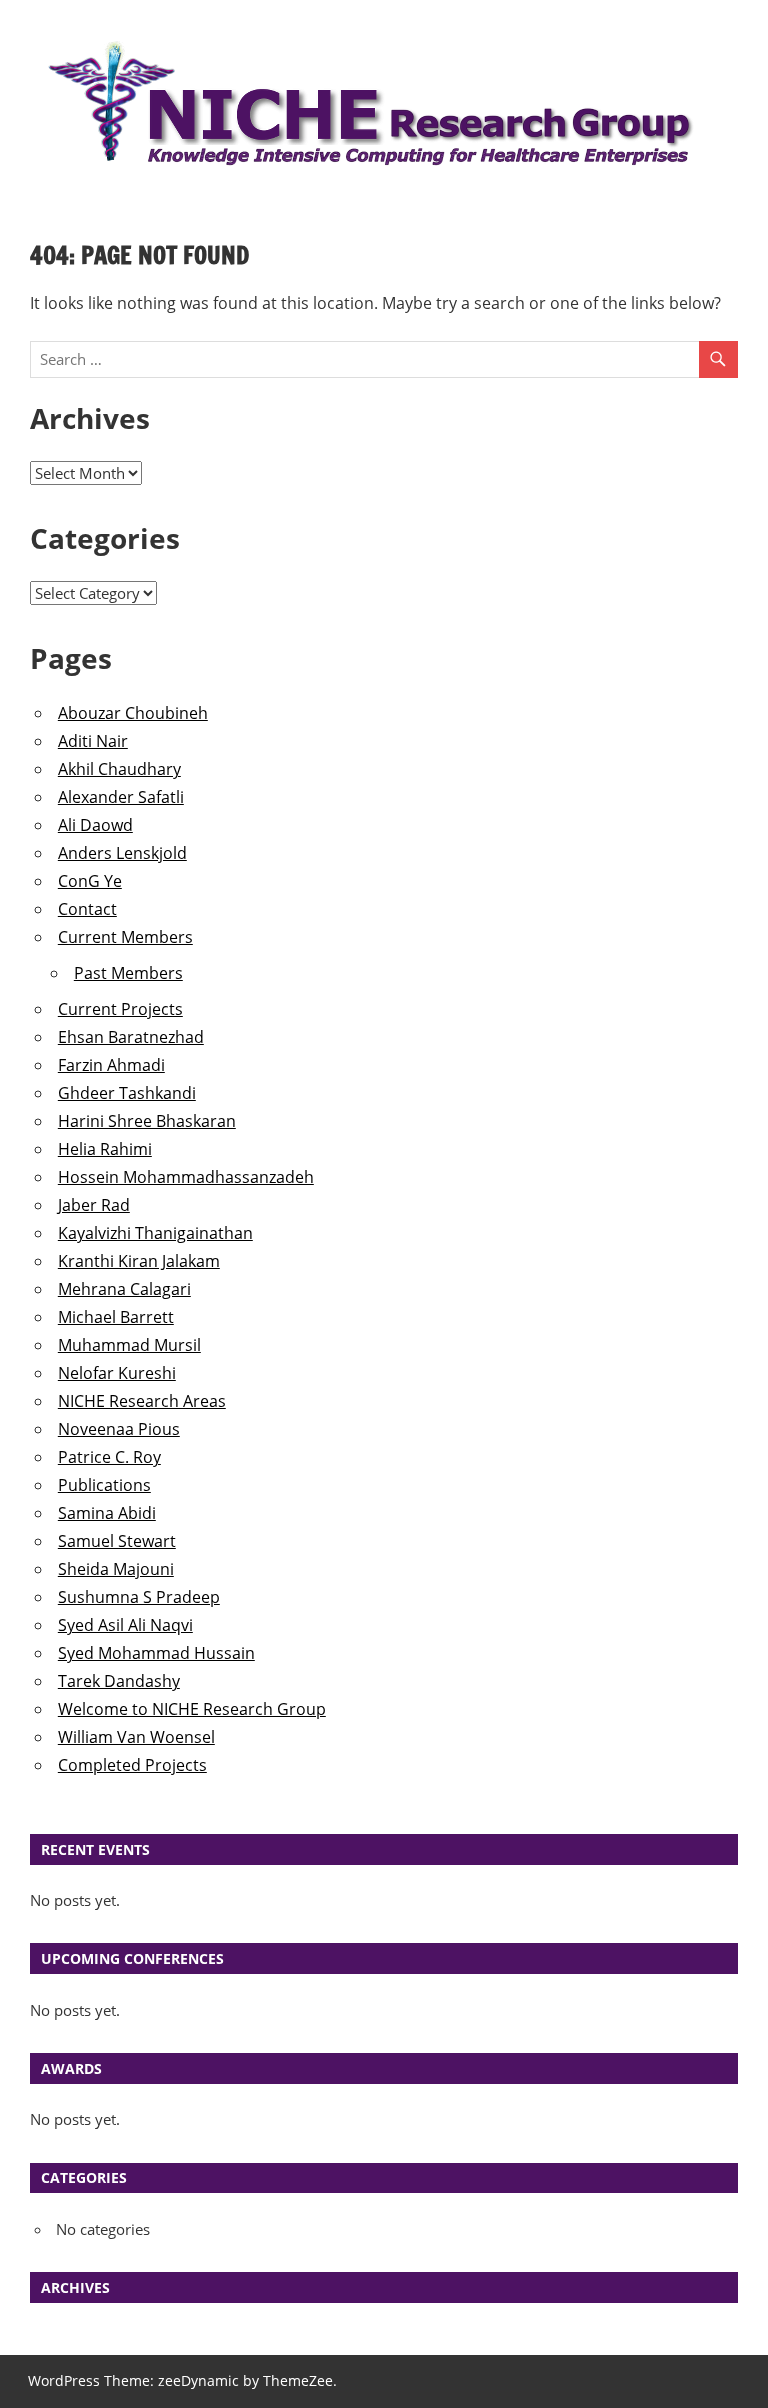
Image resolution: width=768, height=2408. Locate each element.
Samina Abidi (107, 1513)
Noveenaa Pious (119, 1429)
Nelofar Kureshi (117, 1373)
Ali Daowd (95, 825)
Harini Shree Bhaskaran (147, 1121)
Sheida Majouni (116, 1569)
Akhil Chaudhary (119, 769)
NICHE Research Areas (142, 1401)
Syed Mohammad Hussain (156, 1653)
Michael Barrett (116, 1317)
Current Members (125, 937)
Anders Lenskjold (122, 853)
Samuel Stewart (117, 1541)
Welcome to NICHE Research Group (192, 1709)
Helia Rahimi (105, 1149)
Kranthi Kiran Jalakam (139, 1261)
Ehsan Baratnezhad (131, 1037)
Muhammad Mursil (129, 1345)
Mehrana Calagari (124, 1289)
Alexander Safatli (121, 797)
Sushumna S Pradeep (139, 1597)
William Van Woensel (136, 1737)
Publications (104, 1485)
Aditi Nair (93, 741)
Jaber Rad (94, 1205)
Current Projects (120, 1009)
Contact (87, 909)
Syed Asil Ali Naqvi (125, 1625)
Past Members (128, 973)
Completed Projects (132, 1765)
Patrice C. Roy (109, 1457)
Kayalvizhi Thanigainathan (155, 1233)
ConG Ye (90, 881)
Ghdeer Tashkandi (127, 1093)
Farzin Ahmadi (111, 1065)
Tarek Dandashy (119, 1681)
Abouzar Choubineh (133, 713)
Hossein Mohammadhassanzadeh (186, 1177)
